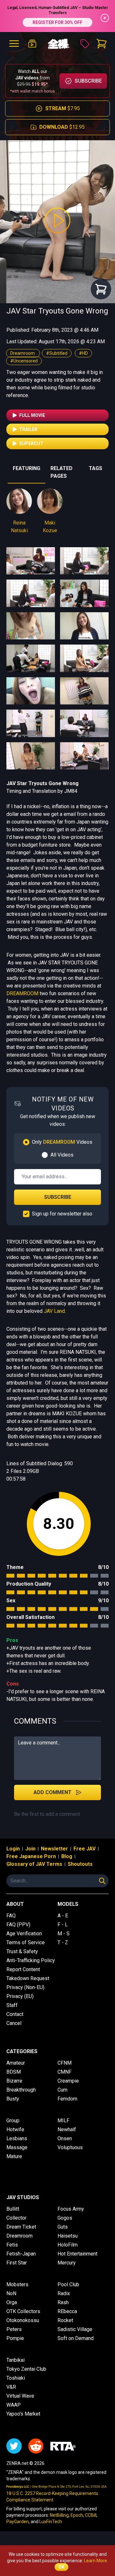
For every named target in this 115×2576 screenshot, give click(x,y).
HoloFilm (68, 2245)
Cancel (14, 2023)
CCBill (91, 2515)
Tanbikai (15, 2360)
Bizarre (14, 2081)
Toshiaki (16, 2378)
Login (13, 1849)
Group (13, 2121)
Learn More (96, 2561)
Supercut (31, 443)
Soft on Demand (76, 2338)
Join (30, 1849)
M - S (64, 1934)
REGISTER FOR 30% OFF (57, 22)
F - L (63, 1925)
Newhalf (67, 2129)
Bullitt (13, 2209)
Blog (67, 1856)
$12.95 (62, 127)
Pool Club (68, 2284)
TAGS (96, 468)
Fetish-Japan (21, 2254)
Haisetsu (68, 2236)
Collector (16, 2218)
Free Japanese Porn (31, 1856)
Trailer (28, 429)
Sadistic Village (75, 2329)
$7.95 (63, 108)
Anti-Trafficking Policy (31, 1960)
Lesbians (17, 2138)
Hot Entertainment (77, 2254)
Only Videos (62, 1142)
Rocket (65, 2320)
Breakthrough (21, 2090)
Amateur (16, 2063)
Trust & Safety (22, 1951)
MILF (63, 2121)
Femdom (67, 2099)
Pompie (15, 2338)
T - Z (63, 1942)
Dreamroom (23, 353)
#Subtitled (57, 353)
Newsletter (54, 1849)
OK (61, 2567)
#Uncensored (24, 361)
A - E (63, 1916)
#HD (83, 353)
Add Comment (53, 1792)
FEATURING (27, 468)
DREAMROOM (22, 993)
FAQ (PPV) (18, 1925)
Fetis (12, 2245)
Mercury (67, 2263)
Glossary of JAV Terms (34, 1864)
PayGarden (18, 2522)
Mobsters (17, 2284)
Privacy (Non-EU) (25, 1987)
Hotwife (15, 2129)
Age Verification (24, 1934)
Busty (13, 2099)
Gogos (65, 2218)
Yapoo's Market (23, 2414)
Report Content (23, 1969)
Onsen (65, 2138)
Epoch (77, 2515)
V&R (11, 2387)
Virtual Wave (20, 2396)
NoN (11, 2293)
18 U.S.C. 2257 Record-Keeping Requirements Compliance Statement (52, 2497)
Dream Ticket (21, 2227)
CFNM (65, 2063)
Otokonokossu (23, 2320)
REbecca (67, 2311)
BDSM (14, 2072)
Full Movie (32, 415)
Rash (63, 2302)
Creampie (68, 2081)
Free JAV (84, 1849)
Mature (14, 2156)
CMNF (65, 2072)
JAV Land (54, 1311)
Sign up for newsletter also (62, 1214)
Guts (63, 2227)
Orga (12, 2302)
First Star (17, 2263)
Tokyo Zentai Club (26, 2369)
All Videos (62, 1155)
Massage (17, 2147)
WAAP (14, 2405)
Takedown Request (28, 1978)
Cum (62, 2090)
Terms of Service (26, 1942)
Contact (15, 2014)
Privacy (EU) (20, 1996)
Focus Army (71, 2209)
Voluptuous (70, 2147)
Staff (12, 2005)
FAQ (11, 1916)
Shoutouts (80, 1864)
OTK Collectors (23, 2311)
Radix (64, 2293)
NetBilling (59, 2515)
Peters (14, 2329)
